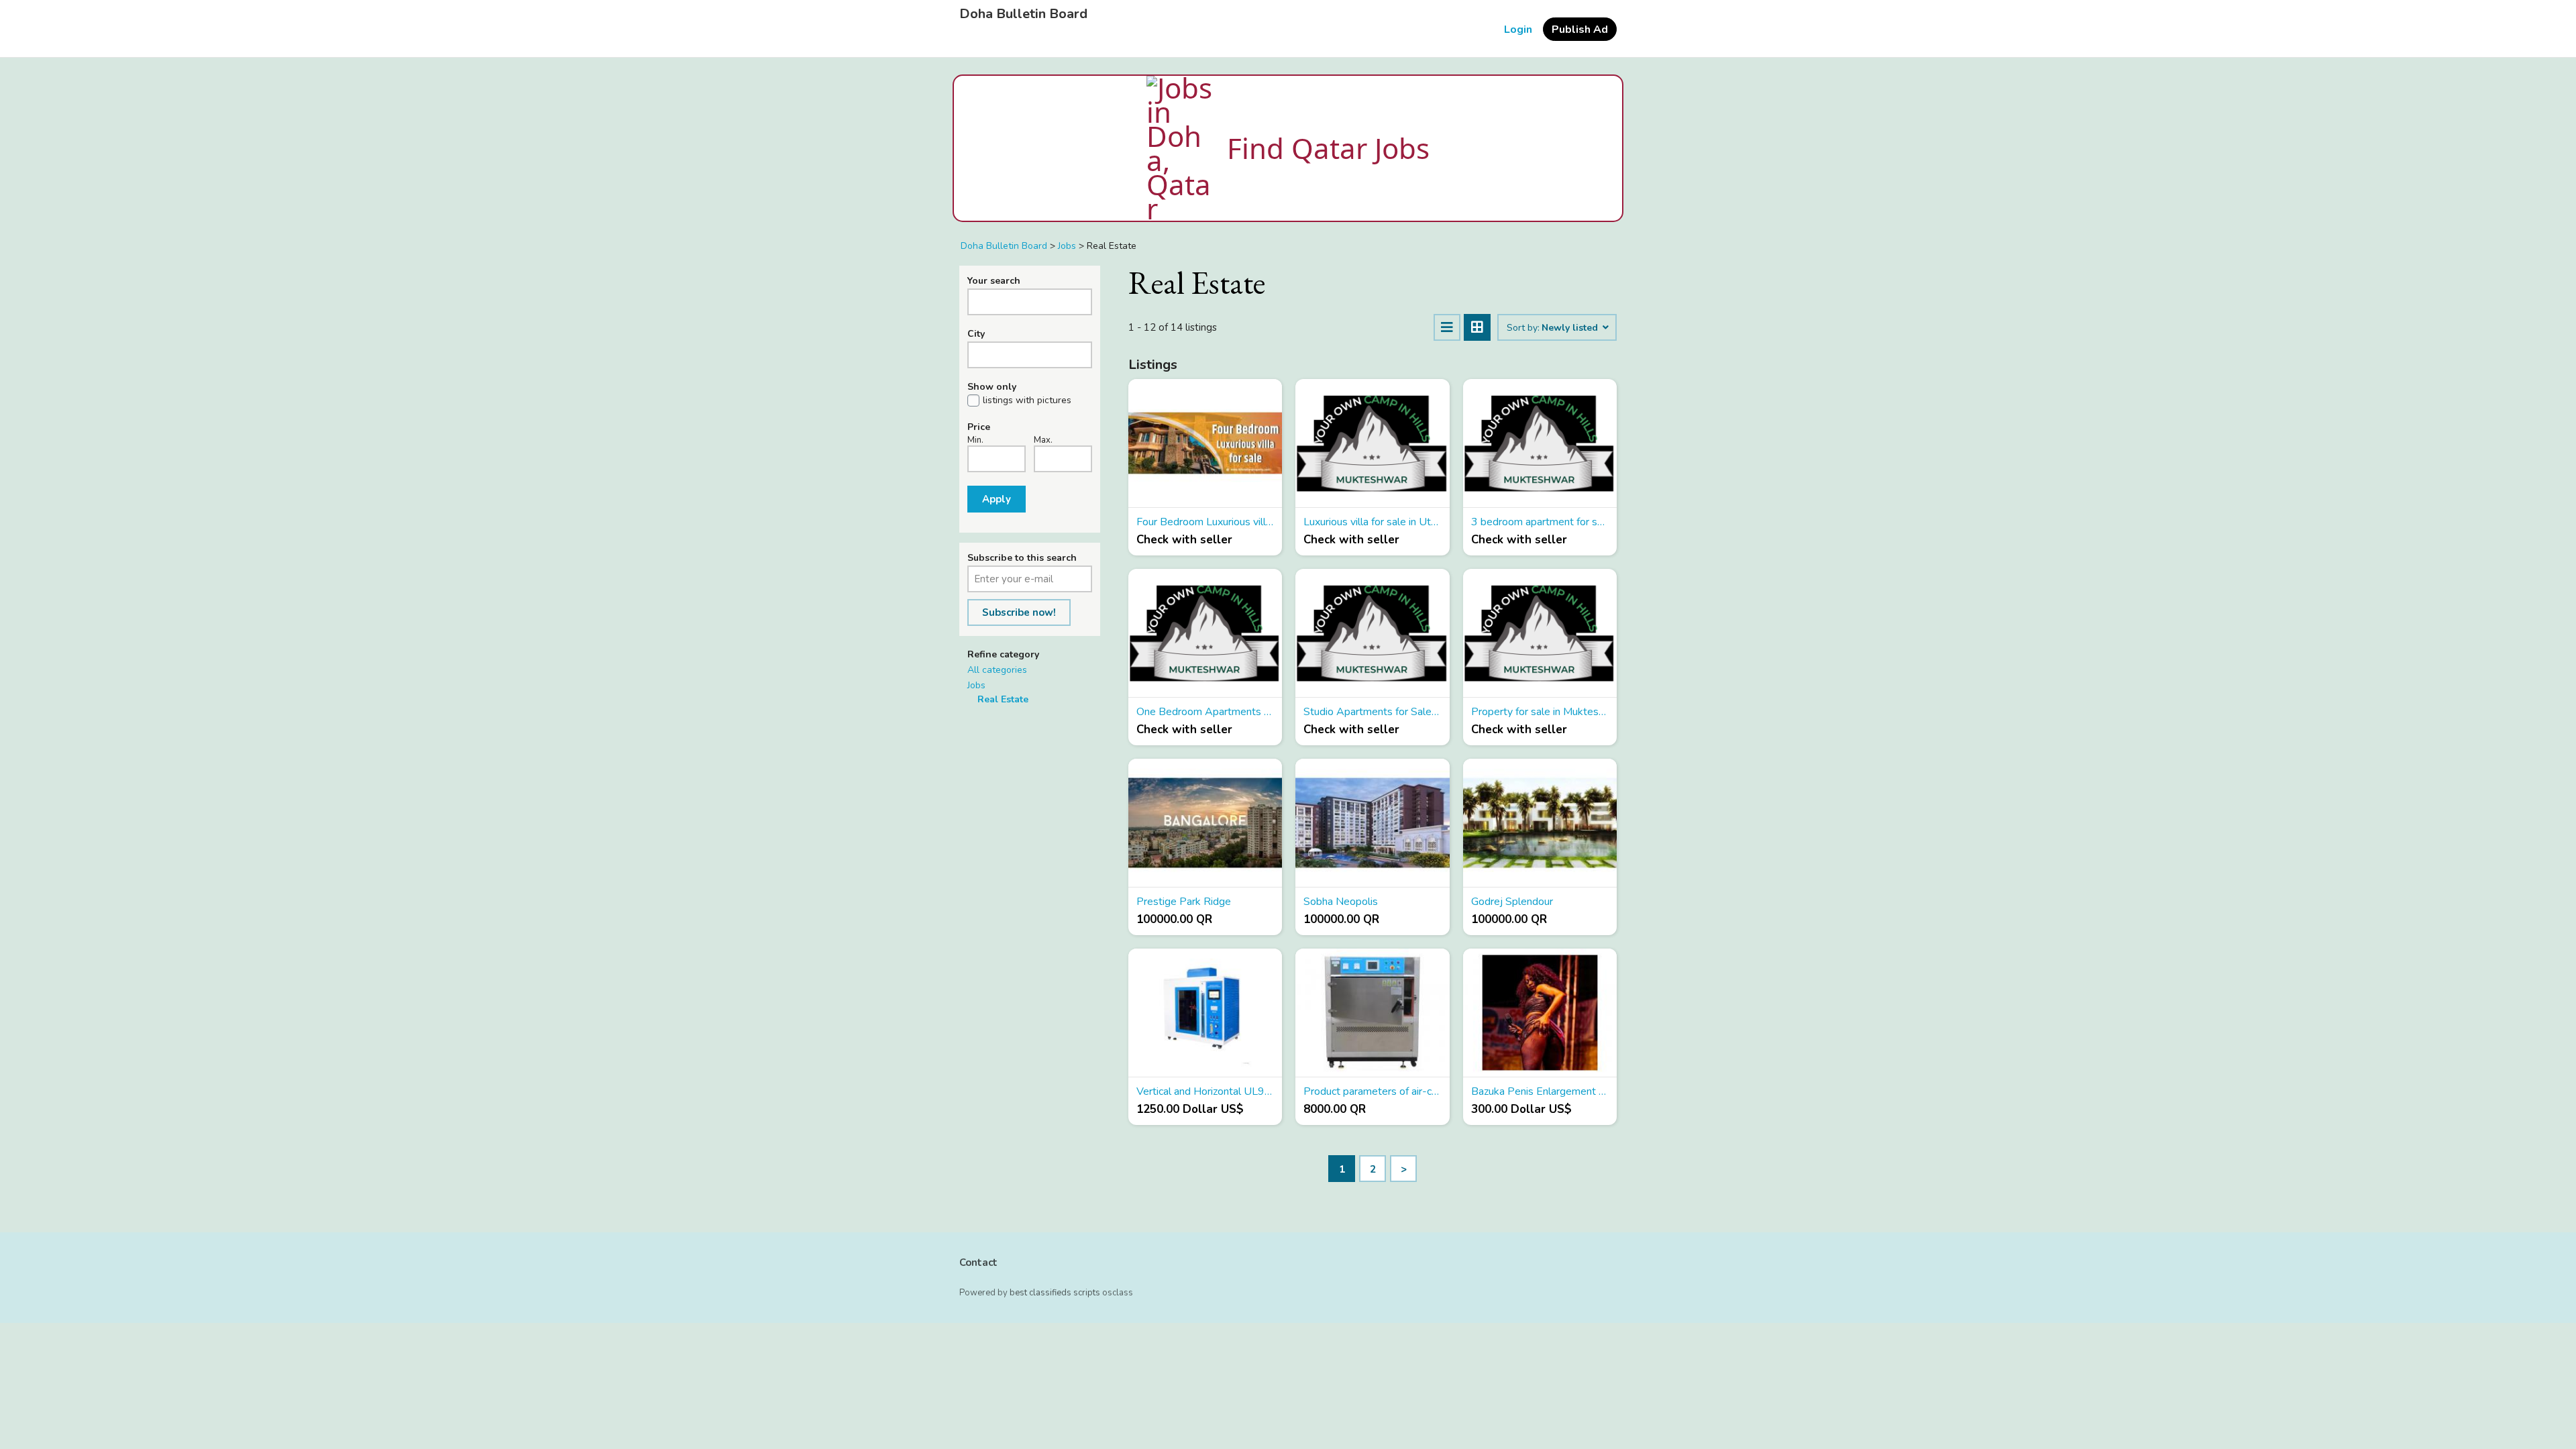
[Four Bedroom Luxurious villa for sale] (1205, 443)
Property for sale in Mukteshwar (1540, 712)
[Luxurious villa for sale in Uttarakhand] (1372, 443)
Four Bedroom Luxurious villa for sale (1205, 522)
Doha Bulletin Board (1023, 14)
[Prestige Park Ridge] (1205, 823)
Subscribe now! (1019, 612)
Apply (997, 499)
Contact (978, 1263)
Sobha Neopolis (1341, 902)
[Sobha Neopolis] (1372, 823)
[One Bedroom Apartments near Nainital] (1205, 633)
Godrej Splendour (1512, 902)
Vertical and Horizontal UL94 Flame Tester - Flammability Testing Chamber (1205, 1091)
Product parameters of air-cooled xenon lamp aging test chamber (1372, 1091)
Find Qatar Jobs (1328, 148)
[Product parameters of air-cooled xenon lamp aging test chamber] (1372, 1013)
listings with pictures (1027, 400)
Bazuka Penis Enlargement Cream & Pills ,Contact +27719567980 (1540, 1091)
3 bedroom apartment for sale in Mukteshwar (1540, 522)
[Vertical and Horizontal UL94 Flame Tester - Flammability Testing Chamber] (1205, 1013)
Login (1518, 30)
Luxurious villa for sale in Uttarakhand (1372, 522)
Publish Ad (1580, 30)
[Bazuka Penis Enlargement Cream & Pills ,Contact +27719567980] (1540, 1013)
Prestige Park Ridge (1184, 902)
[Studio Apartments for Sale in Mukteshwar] (1372, 633)
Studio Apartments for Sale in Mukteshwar (1372, 712)
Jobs (976, 685)
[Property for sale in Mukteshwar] (1540, 633)
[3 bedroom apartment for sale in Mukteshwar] (1540, 443)
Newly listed (1571, 328)
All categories (997, 670)
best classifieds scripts (1055, 1293)
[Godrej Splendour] (1540, 823)
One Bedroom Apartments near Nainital (1205, 712)
